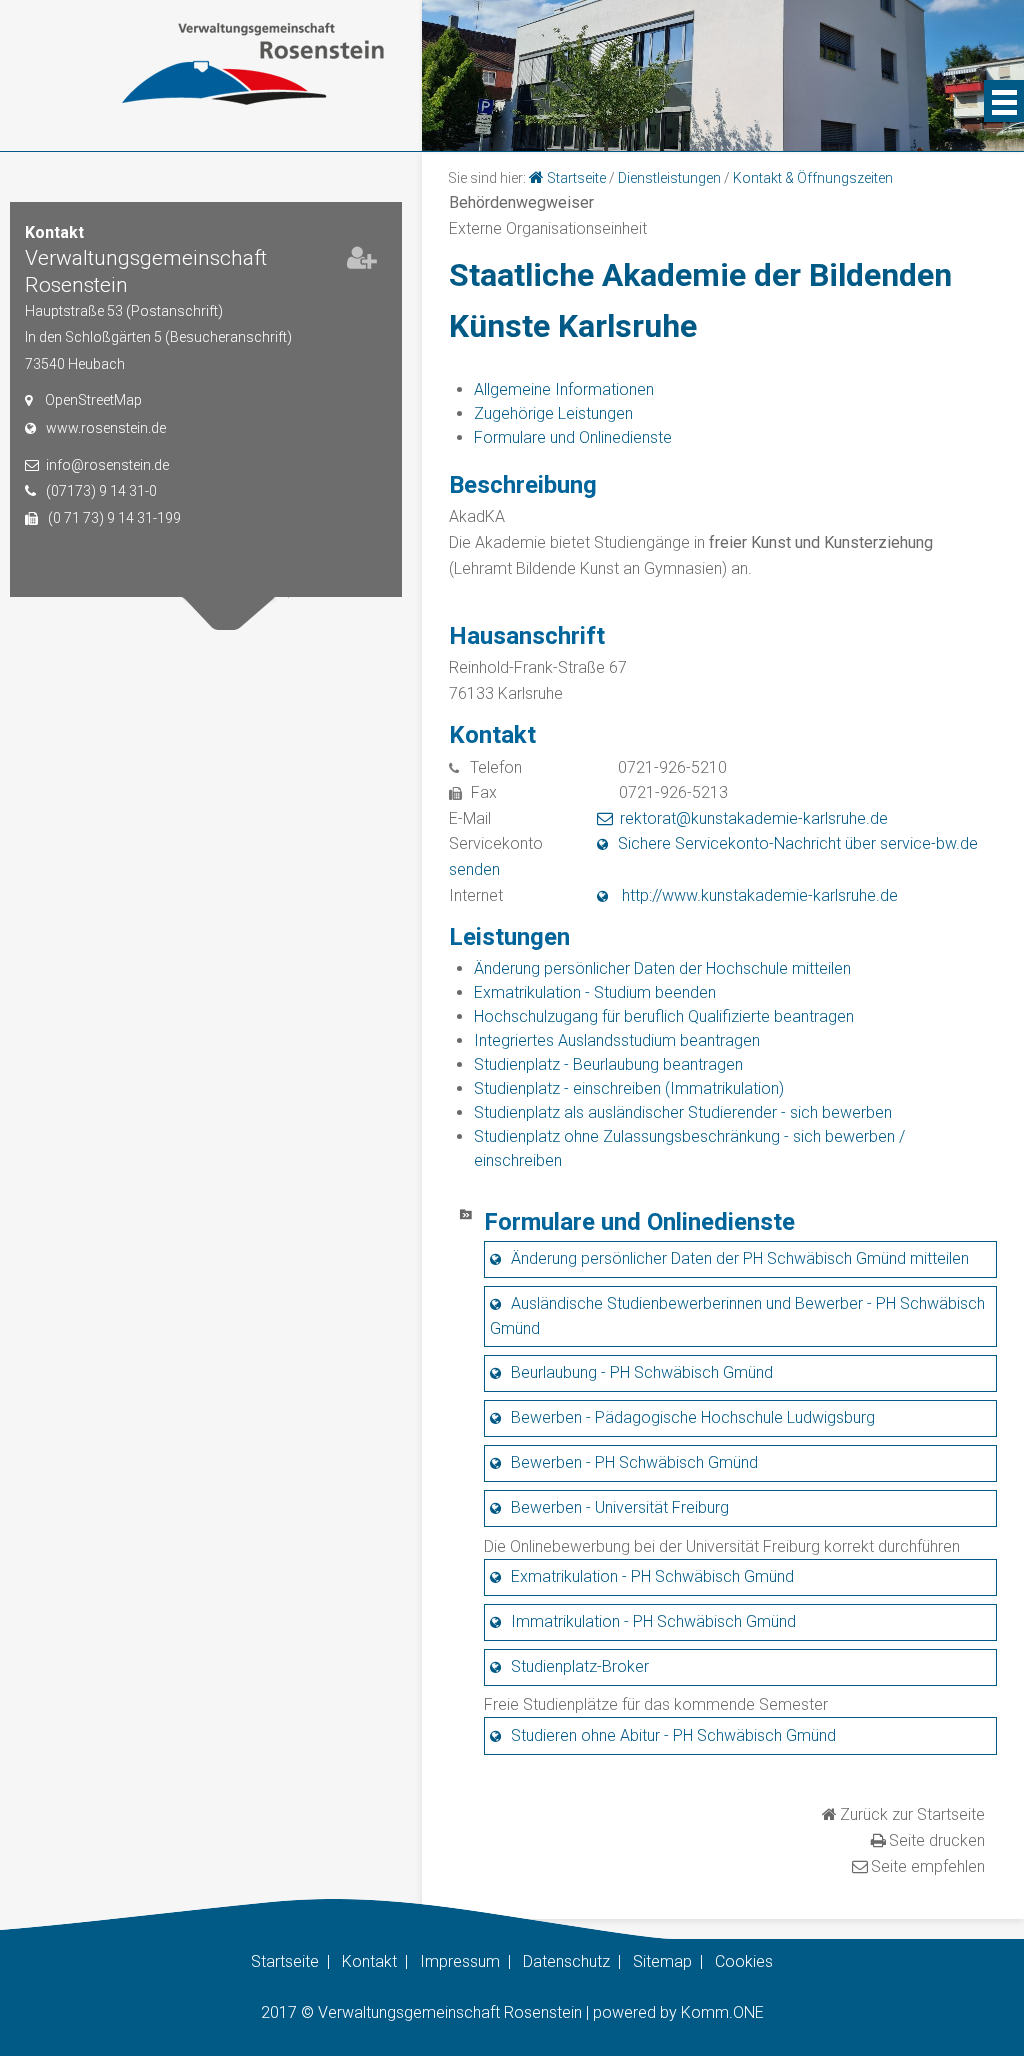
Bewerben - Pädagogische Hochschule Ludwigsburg (693, 1417)
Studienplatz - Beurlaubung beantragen (608, 1064)
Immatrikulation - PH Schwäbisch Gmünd (653, 1621)
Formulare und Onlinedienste (573, 437)
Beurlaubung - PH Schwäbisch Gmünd (642, 1372)
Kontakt (369, 1961)
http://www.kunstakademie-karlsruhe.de (758, 895)
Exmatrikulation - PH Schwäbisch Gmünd (652, 1576)
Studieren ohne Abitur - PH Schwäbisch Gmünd (673, 1735)
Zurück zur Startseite (912, 1814)
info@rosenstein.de (107, 465)
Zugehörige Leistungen (553, 413)
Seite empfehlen (928, 1866)
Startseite (576, 178)
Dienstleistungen (669, 178)
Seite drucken (937, 1840)
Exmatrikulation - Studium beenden (595, 992)
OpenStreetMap (93, 400)
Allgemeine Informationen (564, 389)
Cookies (744, 1961)
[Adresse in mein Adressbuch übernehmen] (362, 262)
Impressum (460, 1961)
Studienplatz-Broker (580, 1666)
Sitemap (662, 1961)
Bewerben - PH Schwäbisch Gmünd (634, 1462)
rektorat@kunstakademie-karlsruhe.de (754, 818)
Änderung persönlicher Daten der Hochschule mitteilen (662, 968)
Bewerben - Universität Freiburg (620, 1507)
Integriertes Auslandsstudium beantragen (617, 1040)
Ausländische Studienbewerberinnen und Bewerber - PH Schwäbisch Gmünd (737, 1316)
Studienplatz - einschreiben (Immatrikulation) (629, 1088)
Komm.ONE (722, 2012)
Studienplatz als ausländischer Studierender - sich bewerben (683, 1112)
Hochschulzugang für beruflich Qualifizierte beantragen (664, 1016)
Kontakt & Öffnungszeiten (813, 178)
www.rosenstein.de (106, 428)
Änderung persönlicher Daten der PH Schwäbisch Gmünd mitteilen (740, 1258)
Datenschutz (566, 1961)
